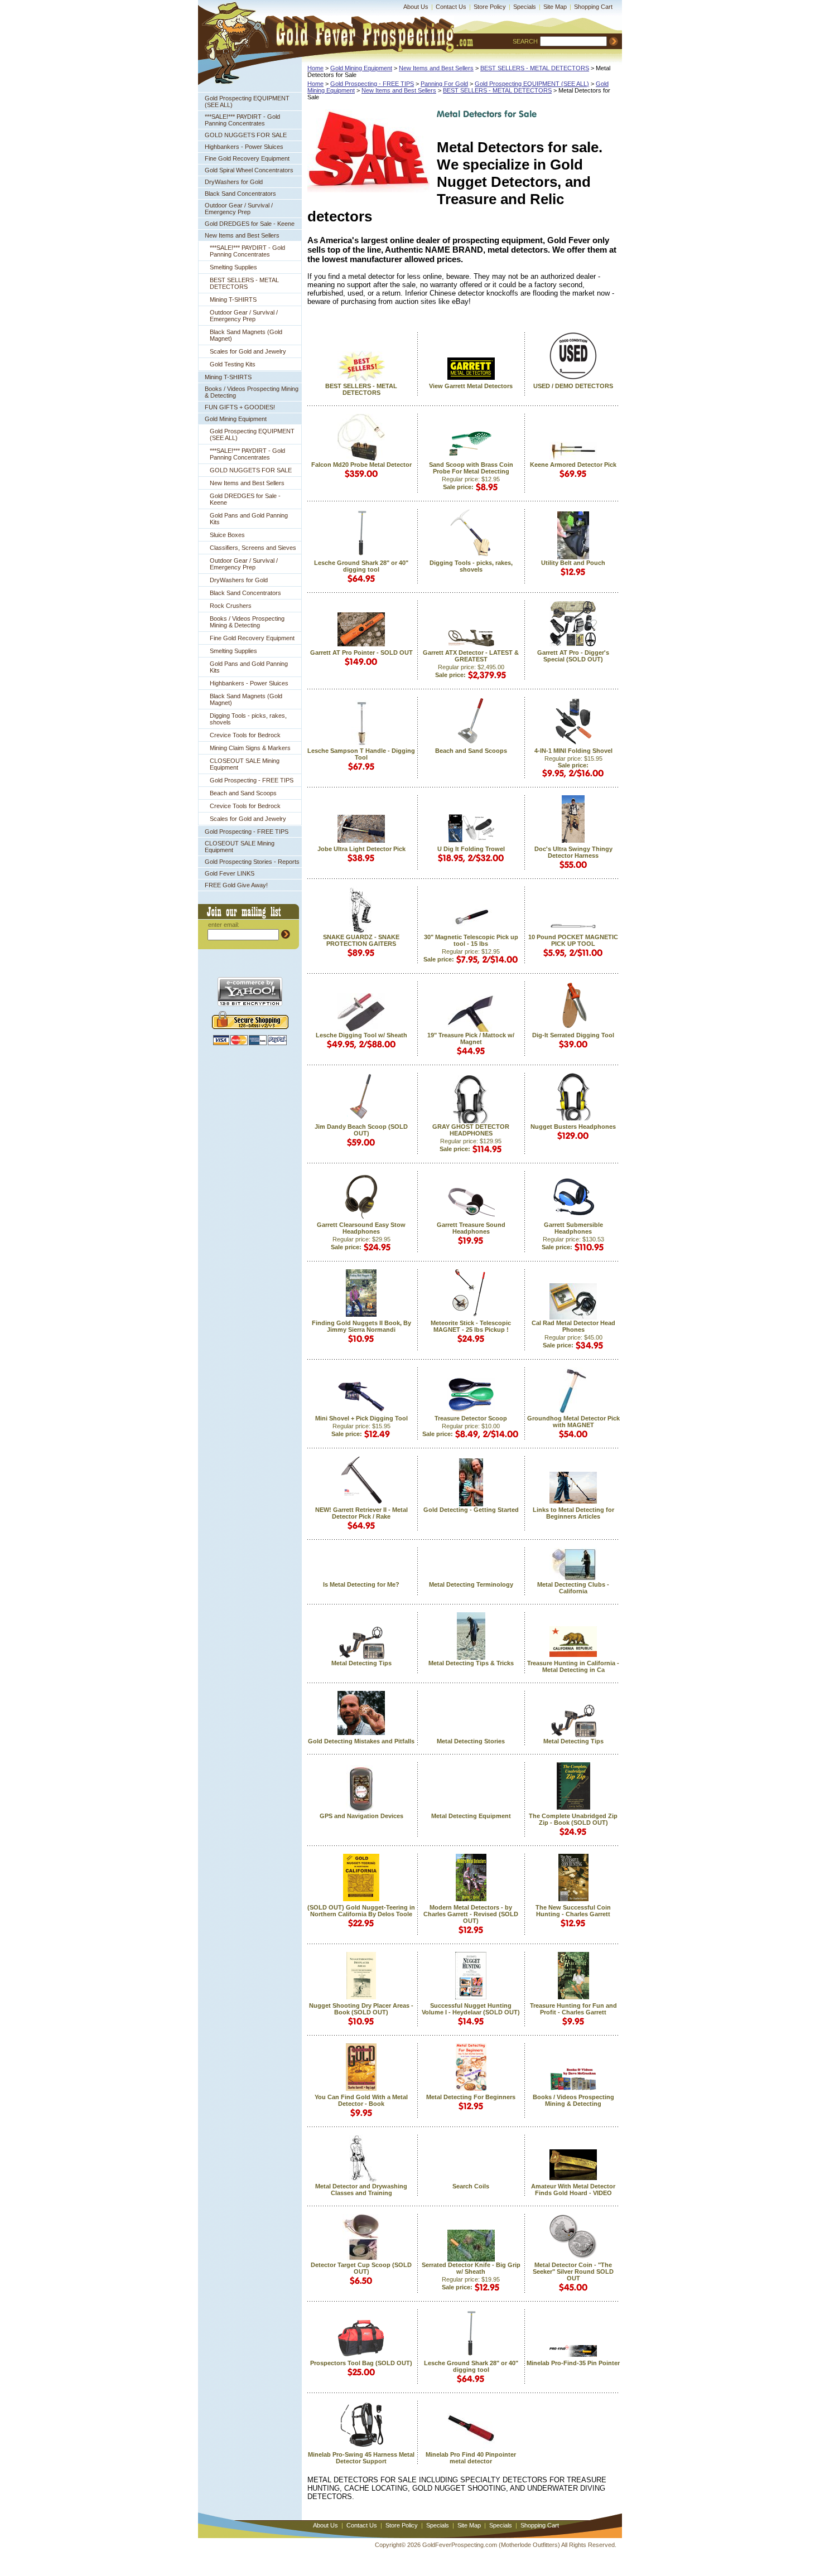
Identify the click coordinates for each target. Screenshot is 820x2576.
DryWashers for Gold (234, 182)
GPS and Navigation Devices (361, 1816)
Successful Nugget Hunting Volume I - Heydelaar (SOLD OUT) (471, 2009)
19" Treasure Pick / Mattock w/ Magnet (471, 1038)
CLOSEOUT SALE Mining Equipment (245, 764)
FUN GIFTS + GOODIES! (240, 407)
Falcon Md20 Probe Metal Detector (361, 465)
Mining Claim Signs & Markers (250, 748)
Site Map (555, 7)
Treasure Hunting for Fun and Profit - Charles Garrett (573, 2009)
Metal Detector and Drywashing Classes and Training (361, 2190)
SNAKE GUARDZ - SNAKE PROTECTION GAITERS (361, 940)
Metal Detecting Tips (361, 1663)
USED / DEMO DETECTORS (573, 386)
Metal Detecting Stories (471, 1741)
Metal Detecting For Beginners (471, 2097)
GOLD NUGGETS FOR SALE (246, 135)
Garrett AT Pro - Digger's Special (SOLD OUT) (573, 656)
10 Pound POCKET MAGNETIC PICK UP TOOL (573, 940)
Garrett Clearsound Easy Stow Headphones (361, 1228)
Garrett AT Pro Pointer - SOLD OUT (361, 653)
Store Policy (490, 7)
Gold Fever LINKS (230, 873)
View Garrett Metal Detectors (471, 386)
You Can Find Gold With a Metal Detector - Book (361, 2100)
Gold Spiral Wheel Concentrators (249, 170)
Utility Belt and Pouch (573, 563)
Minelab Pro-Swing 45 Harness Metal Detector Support (361, 2458)
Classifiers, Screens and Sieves (253, 548)
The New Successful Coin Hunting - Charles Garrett (573, 1911)
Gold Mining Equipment (236, 419)
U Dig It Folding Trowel (471, 849)
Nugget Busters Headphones (573, 1127)
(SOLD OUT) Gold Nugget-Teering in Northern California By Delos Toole (361, 1911)
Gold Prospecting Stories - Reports (252, 862)
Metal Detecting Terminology (471, 1584)
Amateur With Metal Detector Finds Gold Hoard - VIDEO (573, 2190)
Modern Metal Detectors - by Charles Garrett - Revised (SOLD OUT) (471, 1914)
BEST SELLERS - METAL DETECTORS (244, 283)
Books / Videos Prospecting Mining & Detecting (252, 392)
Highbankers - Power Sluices (244, 147)
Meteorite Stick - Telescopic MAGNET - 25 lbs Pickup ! (471, 1326)
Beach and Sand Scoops (243, 793)
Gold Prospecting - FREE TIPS (252, 780)
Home (315, 68)
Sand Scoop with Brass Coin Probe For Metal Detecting (471, 468)
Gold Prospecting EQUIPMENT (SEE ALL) (247, 102)
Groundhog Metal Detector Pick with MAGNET (573, 1422)
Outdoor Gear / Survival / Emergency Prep (239, 209)
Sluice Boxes (227, 535)
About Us (416, 7)
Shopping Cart (593, 7)
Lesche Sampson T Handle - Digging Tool (361, 754)
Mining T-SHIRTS (233, 299)
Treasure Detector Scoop (471, 1418)
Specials (525, 7)
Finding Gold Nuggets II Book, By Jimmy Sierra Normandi (361, 1326)
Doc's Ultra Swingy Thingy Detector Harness (573, 852)
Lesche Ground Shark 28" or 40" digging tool (361, 566)
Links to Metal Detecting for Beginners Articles (573, 1513)
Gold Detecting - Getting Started (471, 1510)
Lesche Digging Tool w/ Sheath (361, 1035)
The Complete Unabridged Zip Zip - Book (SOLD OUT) (573, 1819)
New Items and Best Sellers (242, 235)
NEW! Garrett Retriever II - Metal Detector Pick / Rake (361, 1513)
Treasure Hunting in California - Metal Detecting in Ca (573, 1666)
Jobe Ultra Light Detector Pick (361, 849)
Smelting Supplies (233, 267)
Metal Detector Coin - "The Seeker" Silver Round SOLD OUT (573, 2271)
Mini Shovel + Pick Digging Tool (361, 1418)
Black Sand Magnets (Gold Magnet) (246, 335)
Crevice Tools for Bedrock (245, 735)
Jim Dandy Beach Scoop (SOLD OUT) (361, 1130)
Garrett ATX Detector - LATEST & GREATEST (471, 656)
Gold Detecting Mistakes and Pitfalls (361, 1741)
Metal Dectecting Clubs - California (573, 1588)
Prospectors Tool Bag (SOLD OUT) (361, 2363)
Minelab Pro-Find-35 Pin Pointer (573, 2363)
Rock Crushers (231, 606)
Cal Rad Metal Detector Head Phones (573, 1326)
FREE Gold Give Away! (236, 885)
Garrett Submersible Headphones (573, 1228)
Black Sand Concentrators (240, 194)
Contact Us (451, 7)
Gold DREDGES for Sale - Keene (250, 224)
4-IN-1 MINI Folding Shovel (573, 751)
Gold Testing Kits (233, 364)
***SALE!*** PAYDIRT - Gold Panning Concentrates (242, 120)
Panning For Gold (444, 84)
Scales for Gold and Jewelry (248, 351)
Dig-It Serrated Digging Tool (573, 1035)
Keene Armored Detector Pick (573, 465)
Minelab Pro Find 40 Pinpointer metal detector (471, 2458)
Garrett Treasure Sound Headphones (471, 1228)
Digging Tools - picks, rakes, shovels (248, 719)
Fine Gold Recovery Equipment (247, 158)
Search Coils (471, 2186)
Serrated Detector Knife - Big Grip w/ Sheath (471, 2268)
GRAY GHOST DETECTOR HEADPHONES (471, 1130)
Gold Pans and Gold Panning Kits (249, 519)
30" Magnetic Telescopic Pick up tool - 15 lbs (471, 940)
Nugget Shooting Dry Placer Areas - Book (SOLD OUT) (361, 2009)
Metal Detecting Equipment (471, 1816)
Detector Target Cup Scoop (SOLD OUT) (361, 2268)
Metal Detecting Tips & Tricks (471, 1663)
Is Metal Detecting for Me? (361, 1584)
